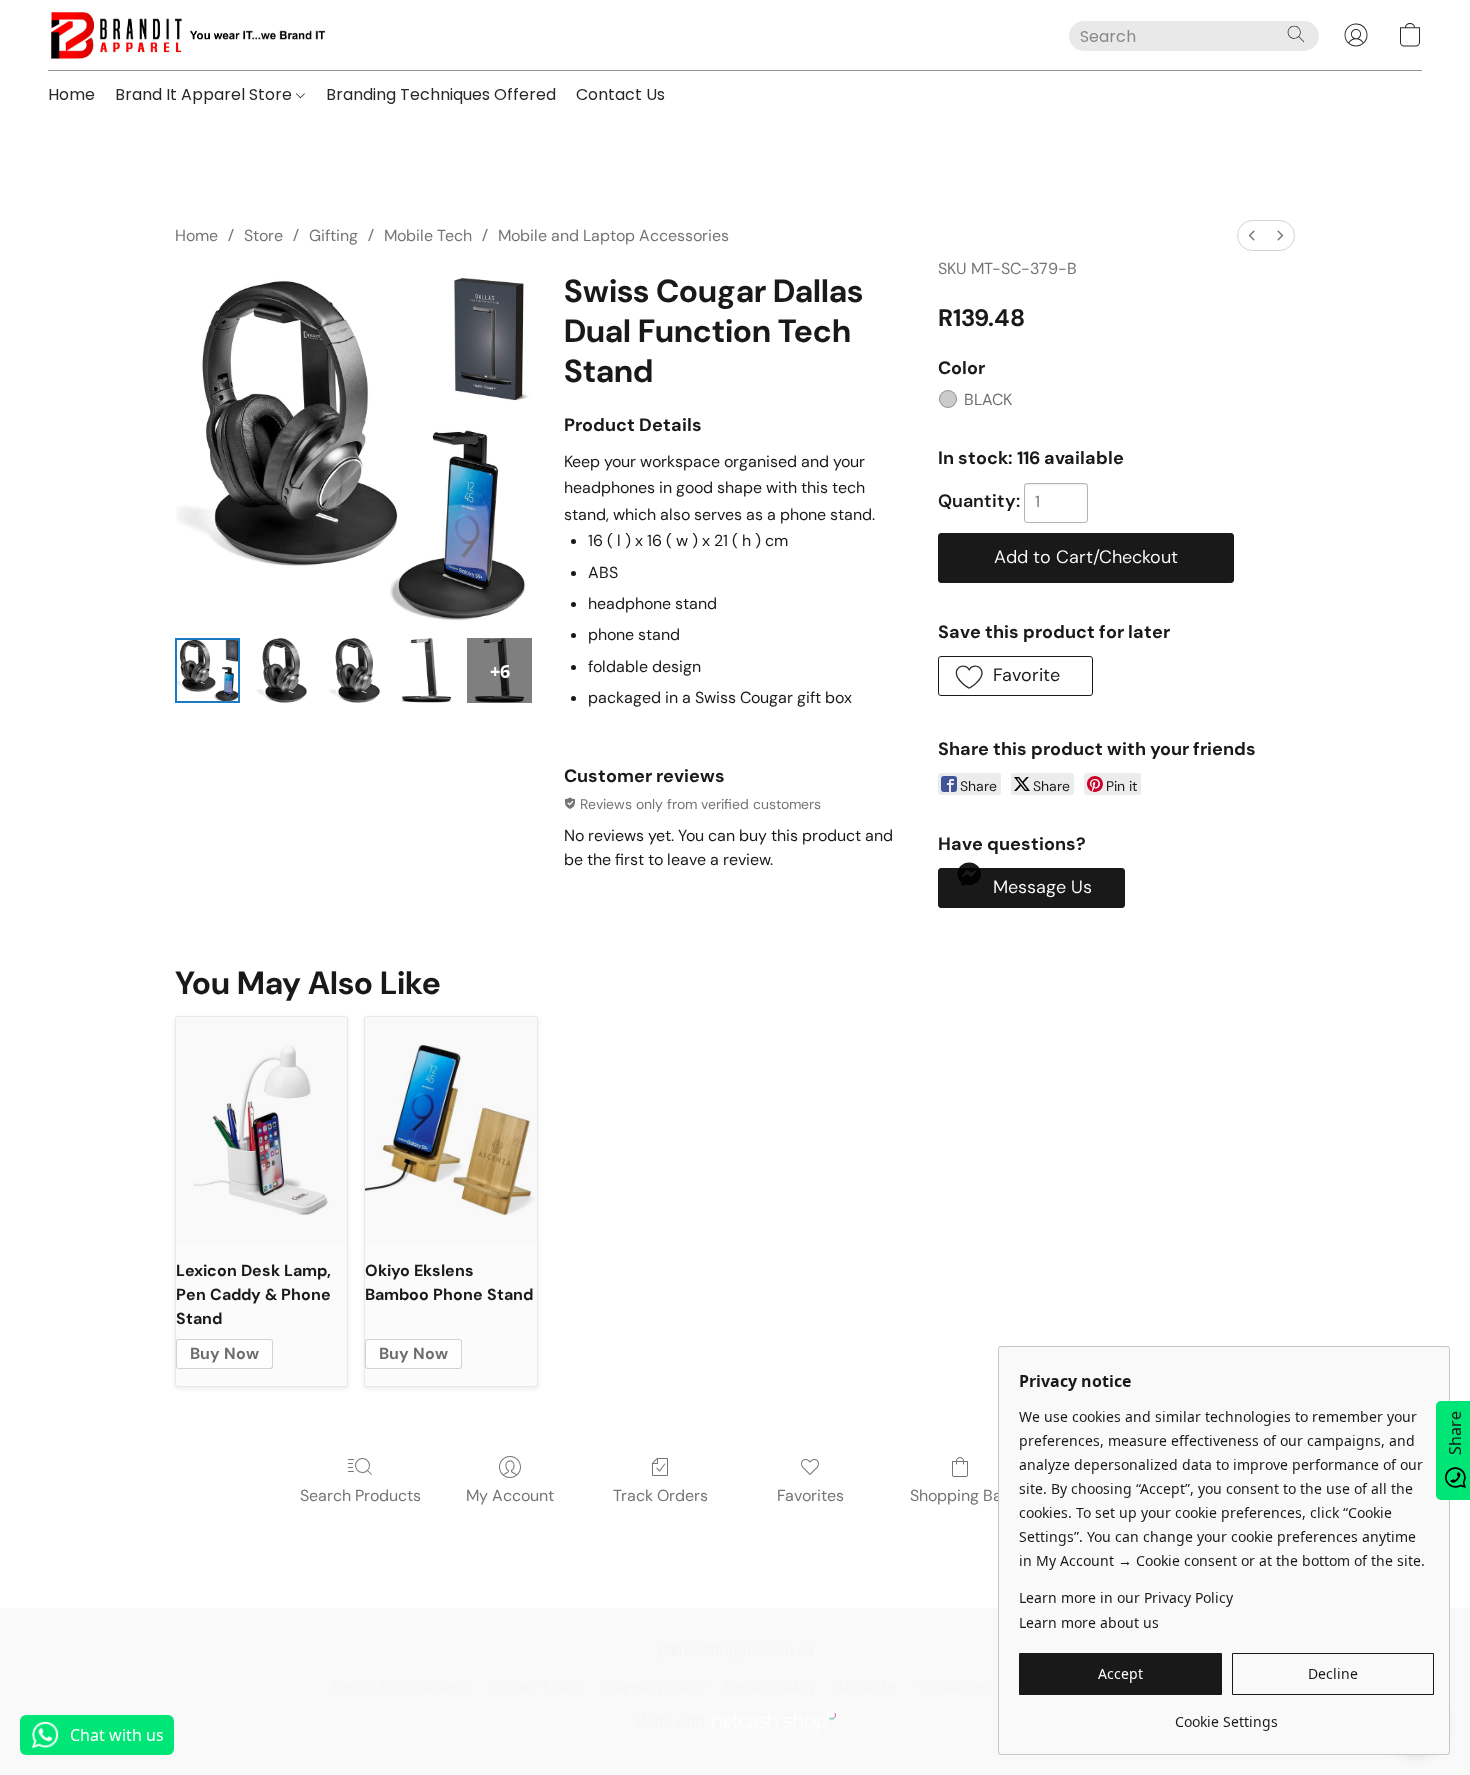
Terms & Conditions (399, 1687)
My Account (510, 1495)
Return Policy (771, 1687)
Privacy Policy (536, 1687)
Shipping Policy (654, 1687)
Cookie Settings (972, 1687)
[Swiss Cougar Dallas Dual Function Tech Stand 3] (426, 670)
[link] (1226, 1714)
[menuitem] (1252, 235)
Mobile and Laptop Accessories (613, 235)
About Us (867, 1687)
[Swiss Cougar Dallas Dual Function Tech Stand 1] (280, 670)
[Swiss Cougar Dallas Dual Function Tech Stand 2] (353, 670)
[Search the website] (1296, 34)
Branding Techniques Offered (441, 94)
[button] (186, 35)
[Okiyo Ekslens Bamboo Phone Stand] (450, 1131)
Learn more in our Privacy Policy (1126, 1597)
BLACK (988, 399)
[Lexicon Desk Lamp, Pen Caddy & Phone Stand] (261, 1131)
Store (263, 235)
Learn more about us (1089, 1622)
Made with (669, 1721)
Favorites (810, 1495)
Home (71, 94)
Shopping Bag (960, 1495)
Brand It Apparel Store (205, 94)
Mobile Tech (428, 235)
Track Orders (660, 1495)
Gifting (333, 235)
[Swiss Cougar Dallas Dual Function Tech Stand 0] (207, 670)
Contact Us (620, 94)
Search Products (360, 1495)
